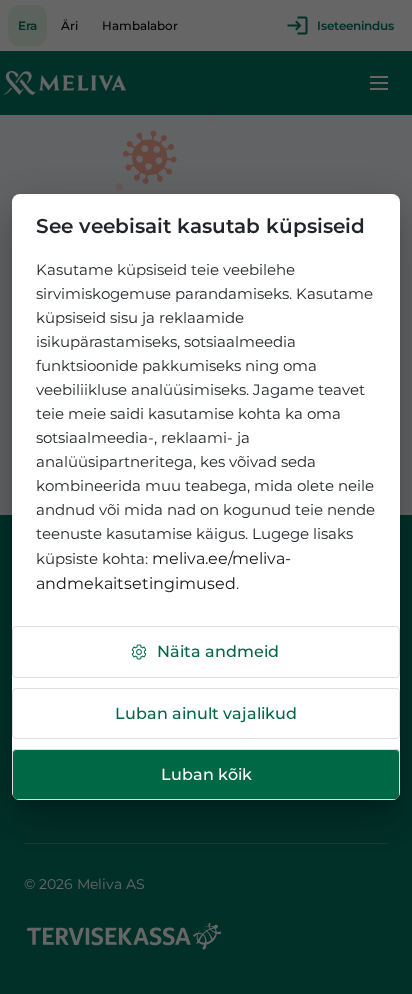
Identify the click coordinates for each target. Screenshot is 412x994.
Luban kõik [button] (206, 774)
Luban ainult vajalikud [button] (206, 713)
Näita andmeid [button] (218, 651)
